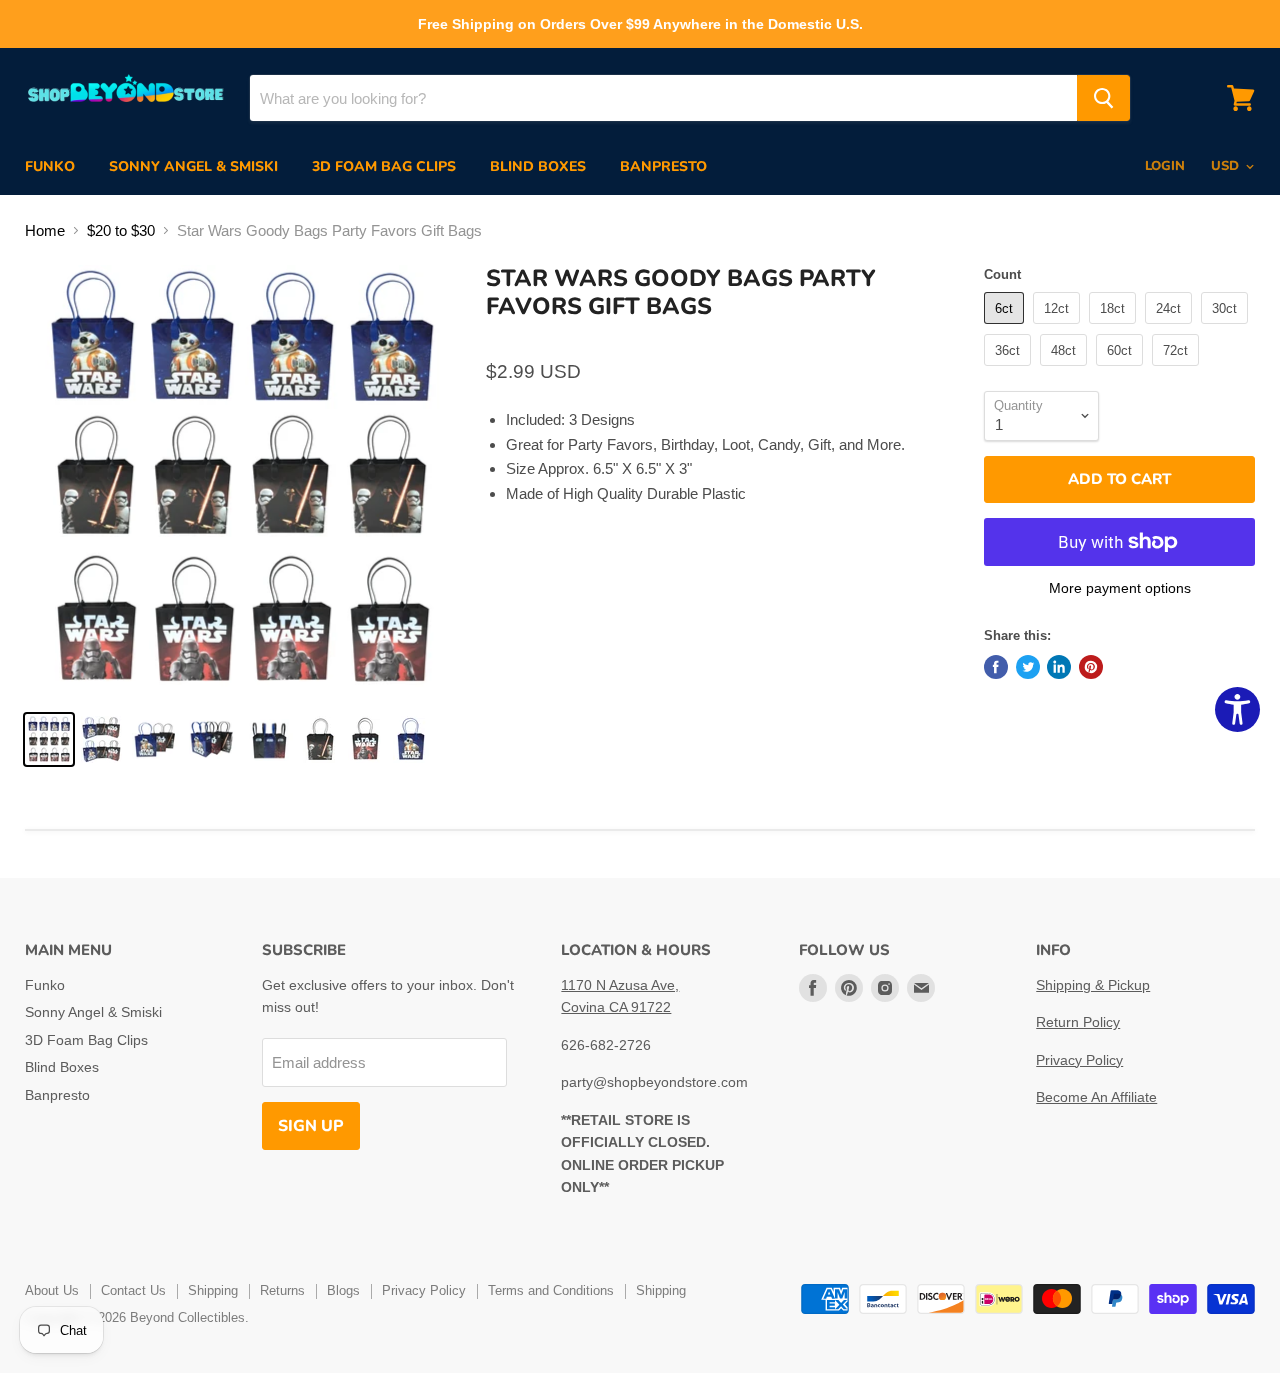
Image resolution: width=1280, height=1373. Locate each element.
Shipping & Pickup (1093, 985)
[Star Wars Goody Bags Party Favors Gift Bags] (49, 739)
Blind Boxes (538, 166)
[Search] (1103, 98)
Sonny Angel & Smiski (193, 166)
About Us (52, 1290)
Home (45, 230)
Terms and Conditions (551, 1290)
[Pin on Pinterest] (1091, 667)
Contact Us (133, 1290)
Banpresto (663, 166)
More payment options (1120, 588)
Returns (282, 1290)
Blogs (343, 1290)
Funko (50, 166)
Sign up (311, 1126)
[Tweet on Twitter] (1028, 667)
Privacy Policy (1079, 1060)
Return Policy (1078, 1022)
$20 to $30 (121, 230)
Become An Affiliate (1096, 1097)
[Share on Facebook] (996, 667)
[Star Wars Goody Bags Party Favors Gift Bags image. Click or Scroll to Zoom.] (240, 480)
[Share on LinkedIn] (1059, 667)
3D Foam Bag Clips (384, 166)
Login (1165, 166)
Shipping (213, 1290)
